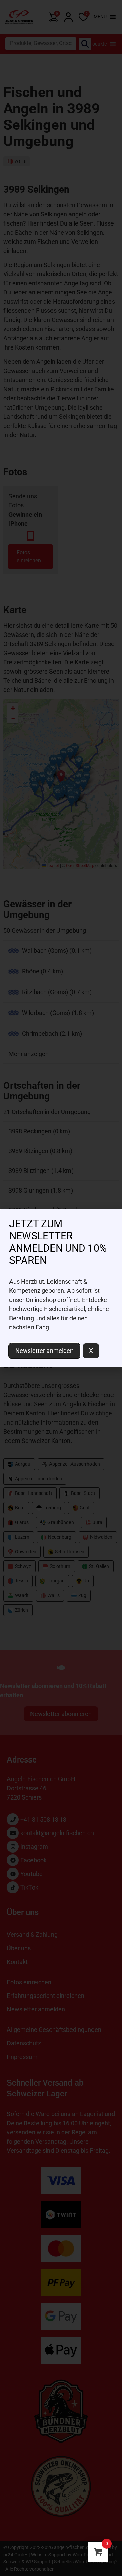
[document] (61, 1288)
